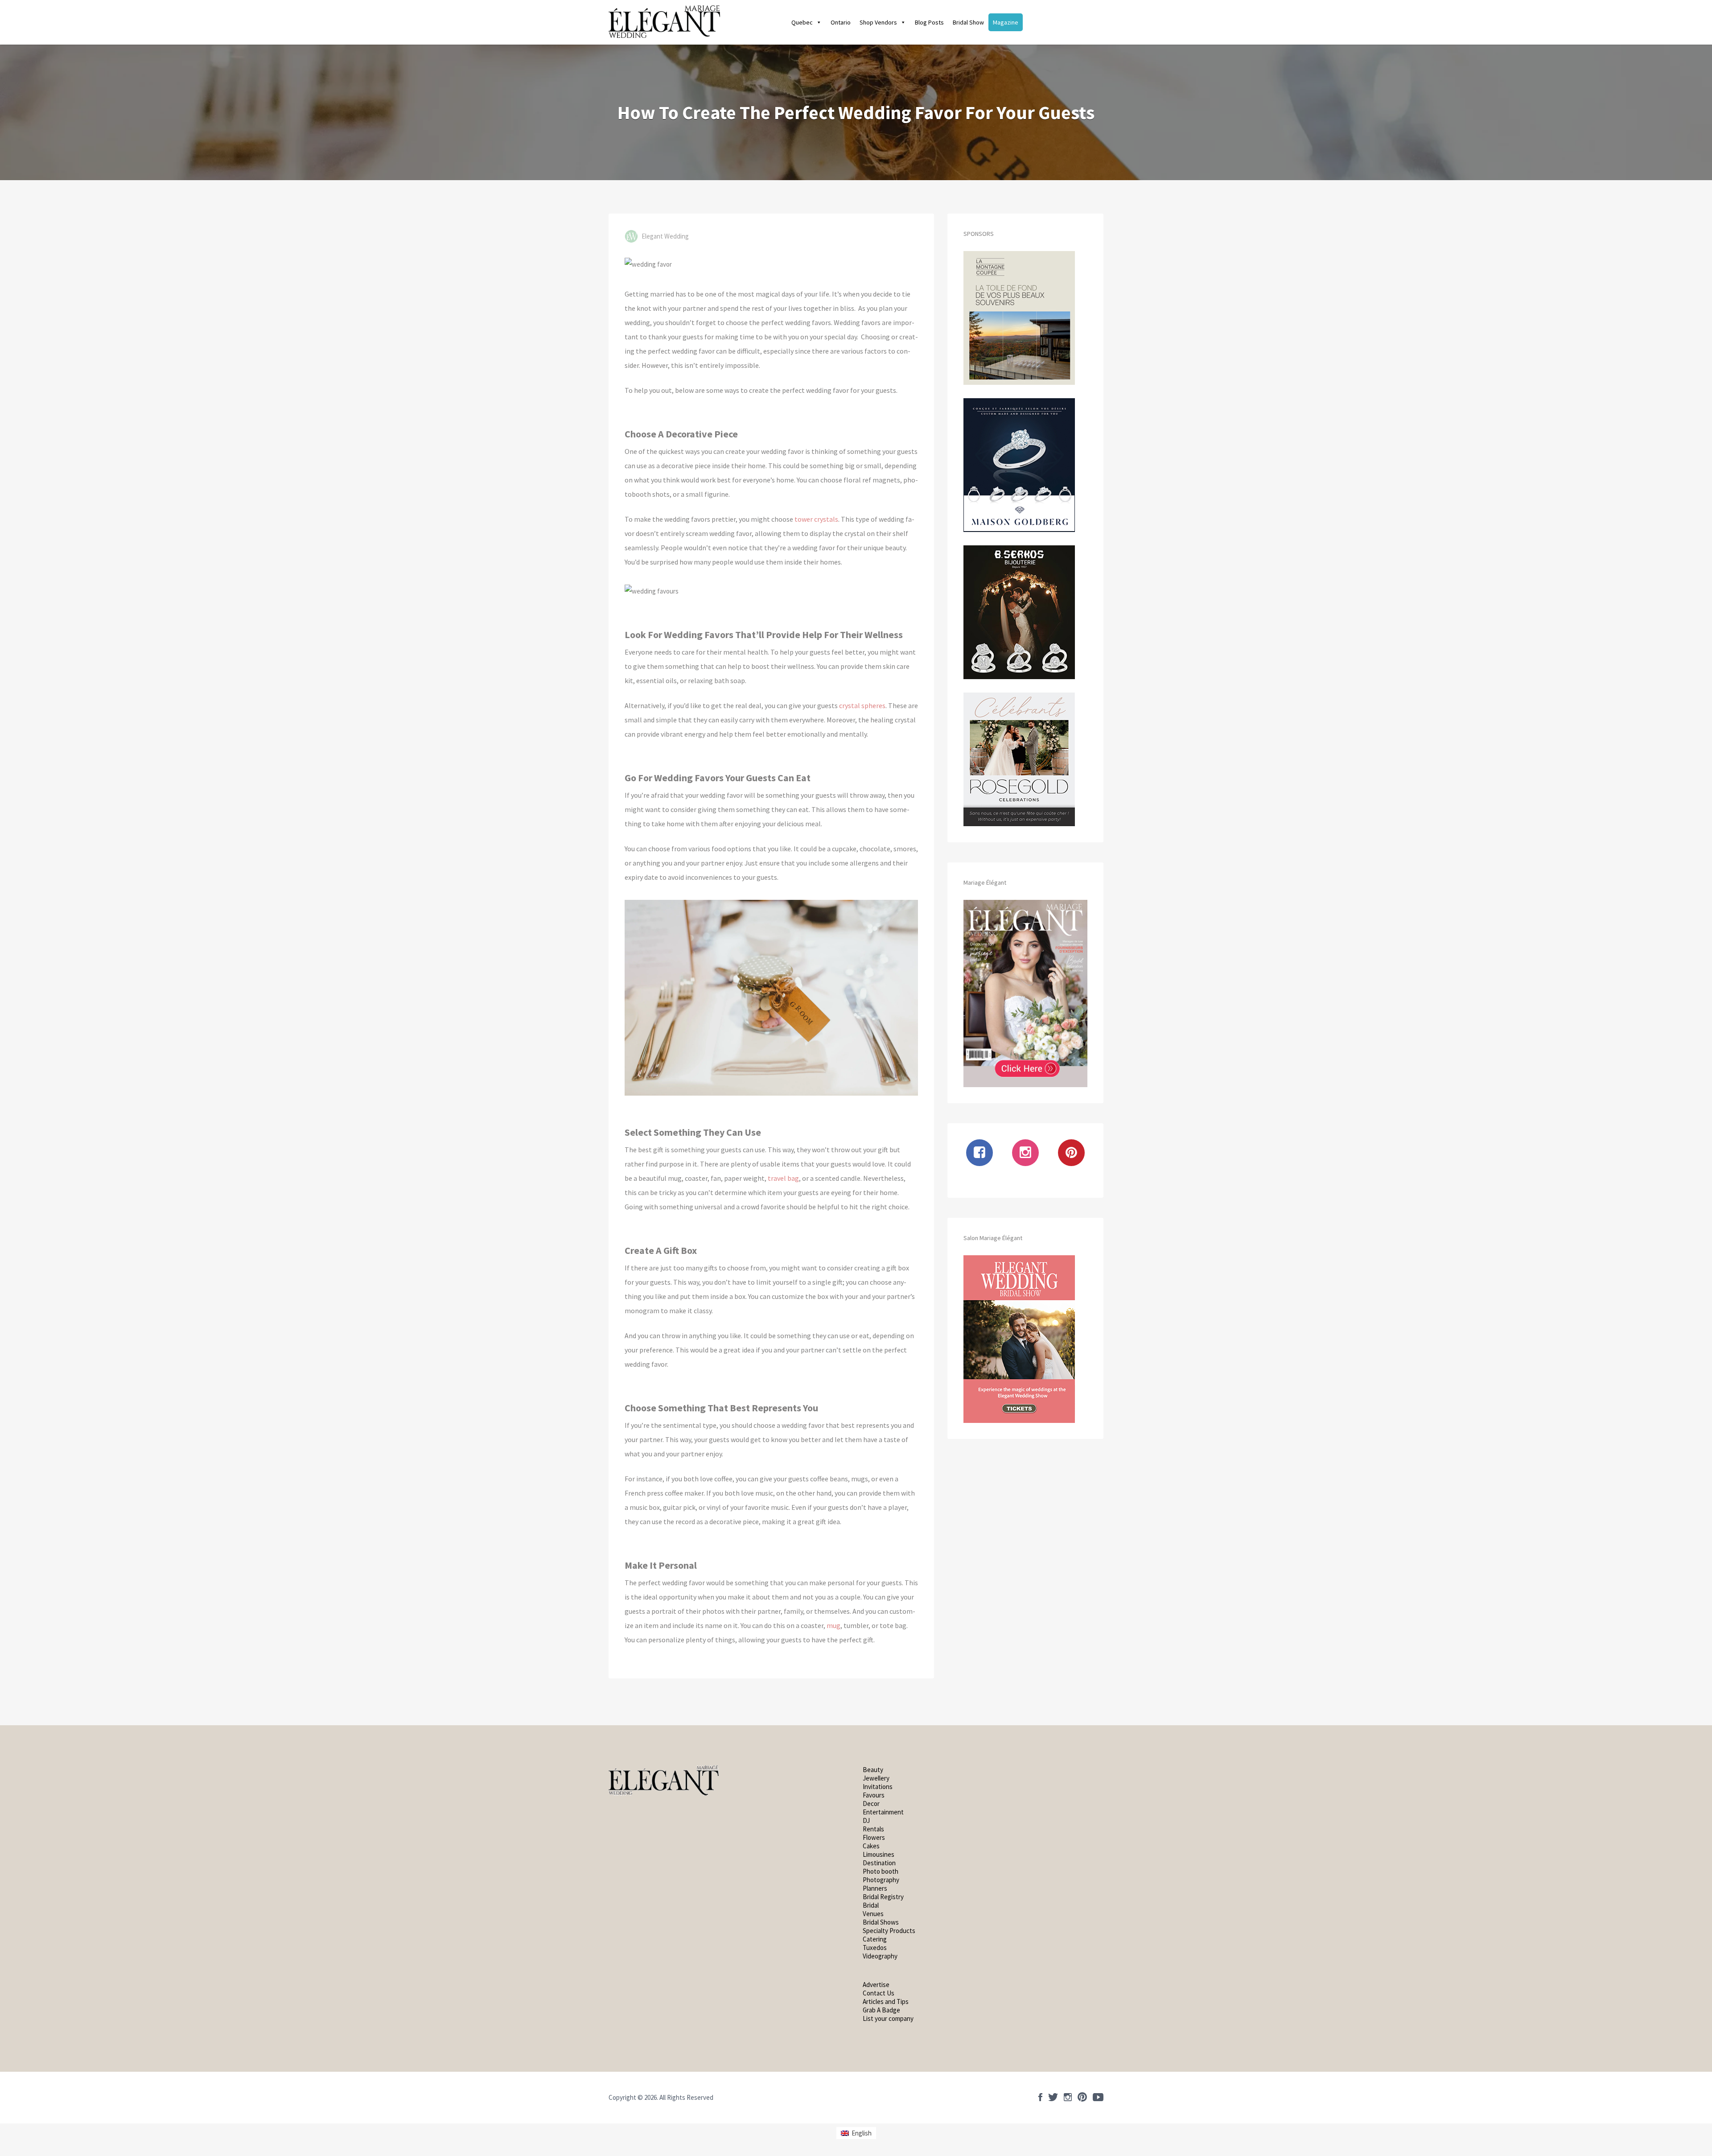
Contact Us (879, 1993)
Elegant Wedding (665, 236)
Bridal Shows (881, 1922)
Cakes (871, 1846)
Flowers (874, 1837)
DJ (866, 1820)
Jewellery (876, 1778)
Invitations (878, 1787)
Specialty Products (889, 1931)
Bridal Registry (883, 1897)
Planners (875, 1888)
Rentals (873, 1829)
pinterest (1082, 2097)
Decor (871, 1804)
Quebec (802, 22)
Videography (880, 1956)
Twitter (1053, 2097)
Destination (879, 1863)
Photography (881, 1880)
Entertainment (883, 1812)
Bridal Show (968, 22)
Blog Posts (929, 22)
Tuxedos (875, 1948)
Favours (874, 1795)
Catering (875, 1939)
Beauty (873, 1770)
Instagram (1068, 2097)
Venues (873, 1914)
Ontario (841, 22)
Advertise (876, 1985)
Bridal (871, 1905)
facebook (1040, 2097)
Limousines (879, 1854)
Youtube (1098, 2097)
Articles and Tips (886, 2001)
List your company (888, 2018)
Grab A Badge (881, 2010)
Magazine (1006, 22)
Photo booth (881, 1871)
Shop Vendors (878, 22)
